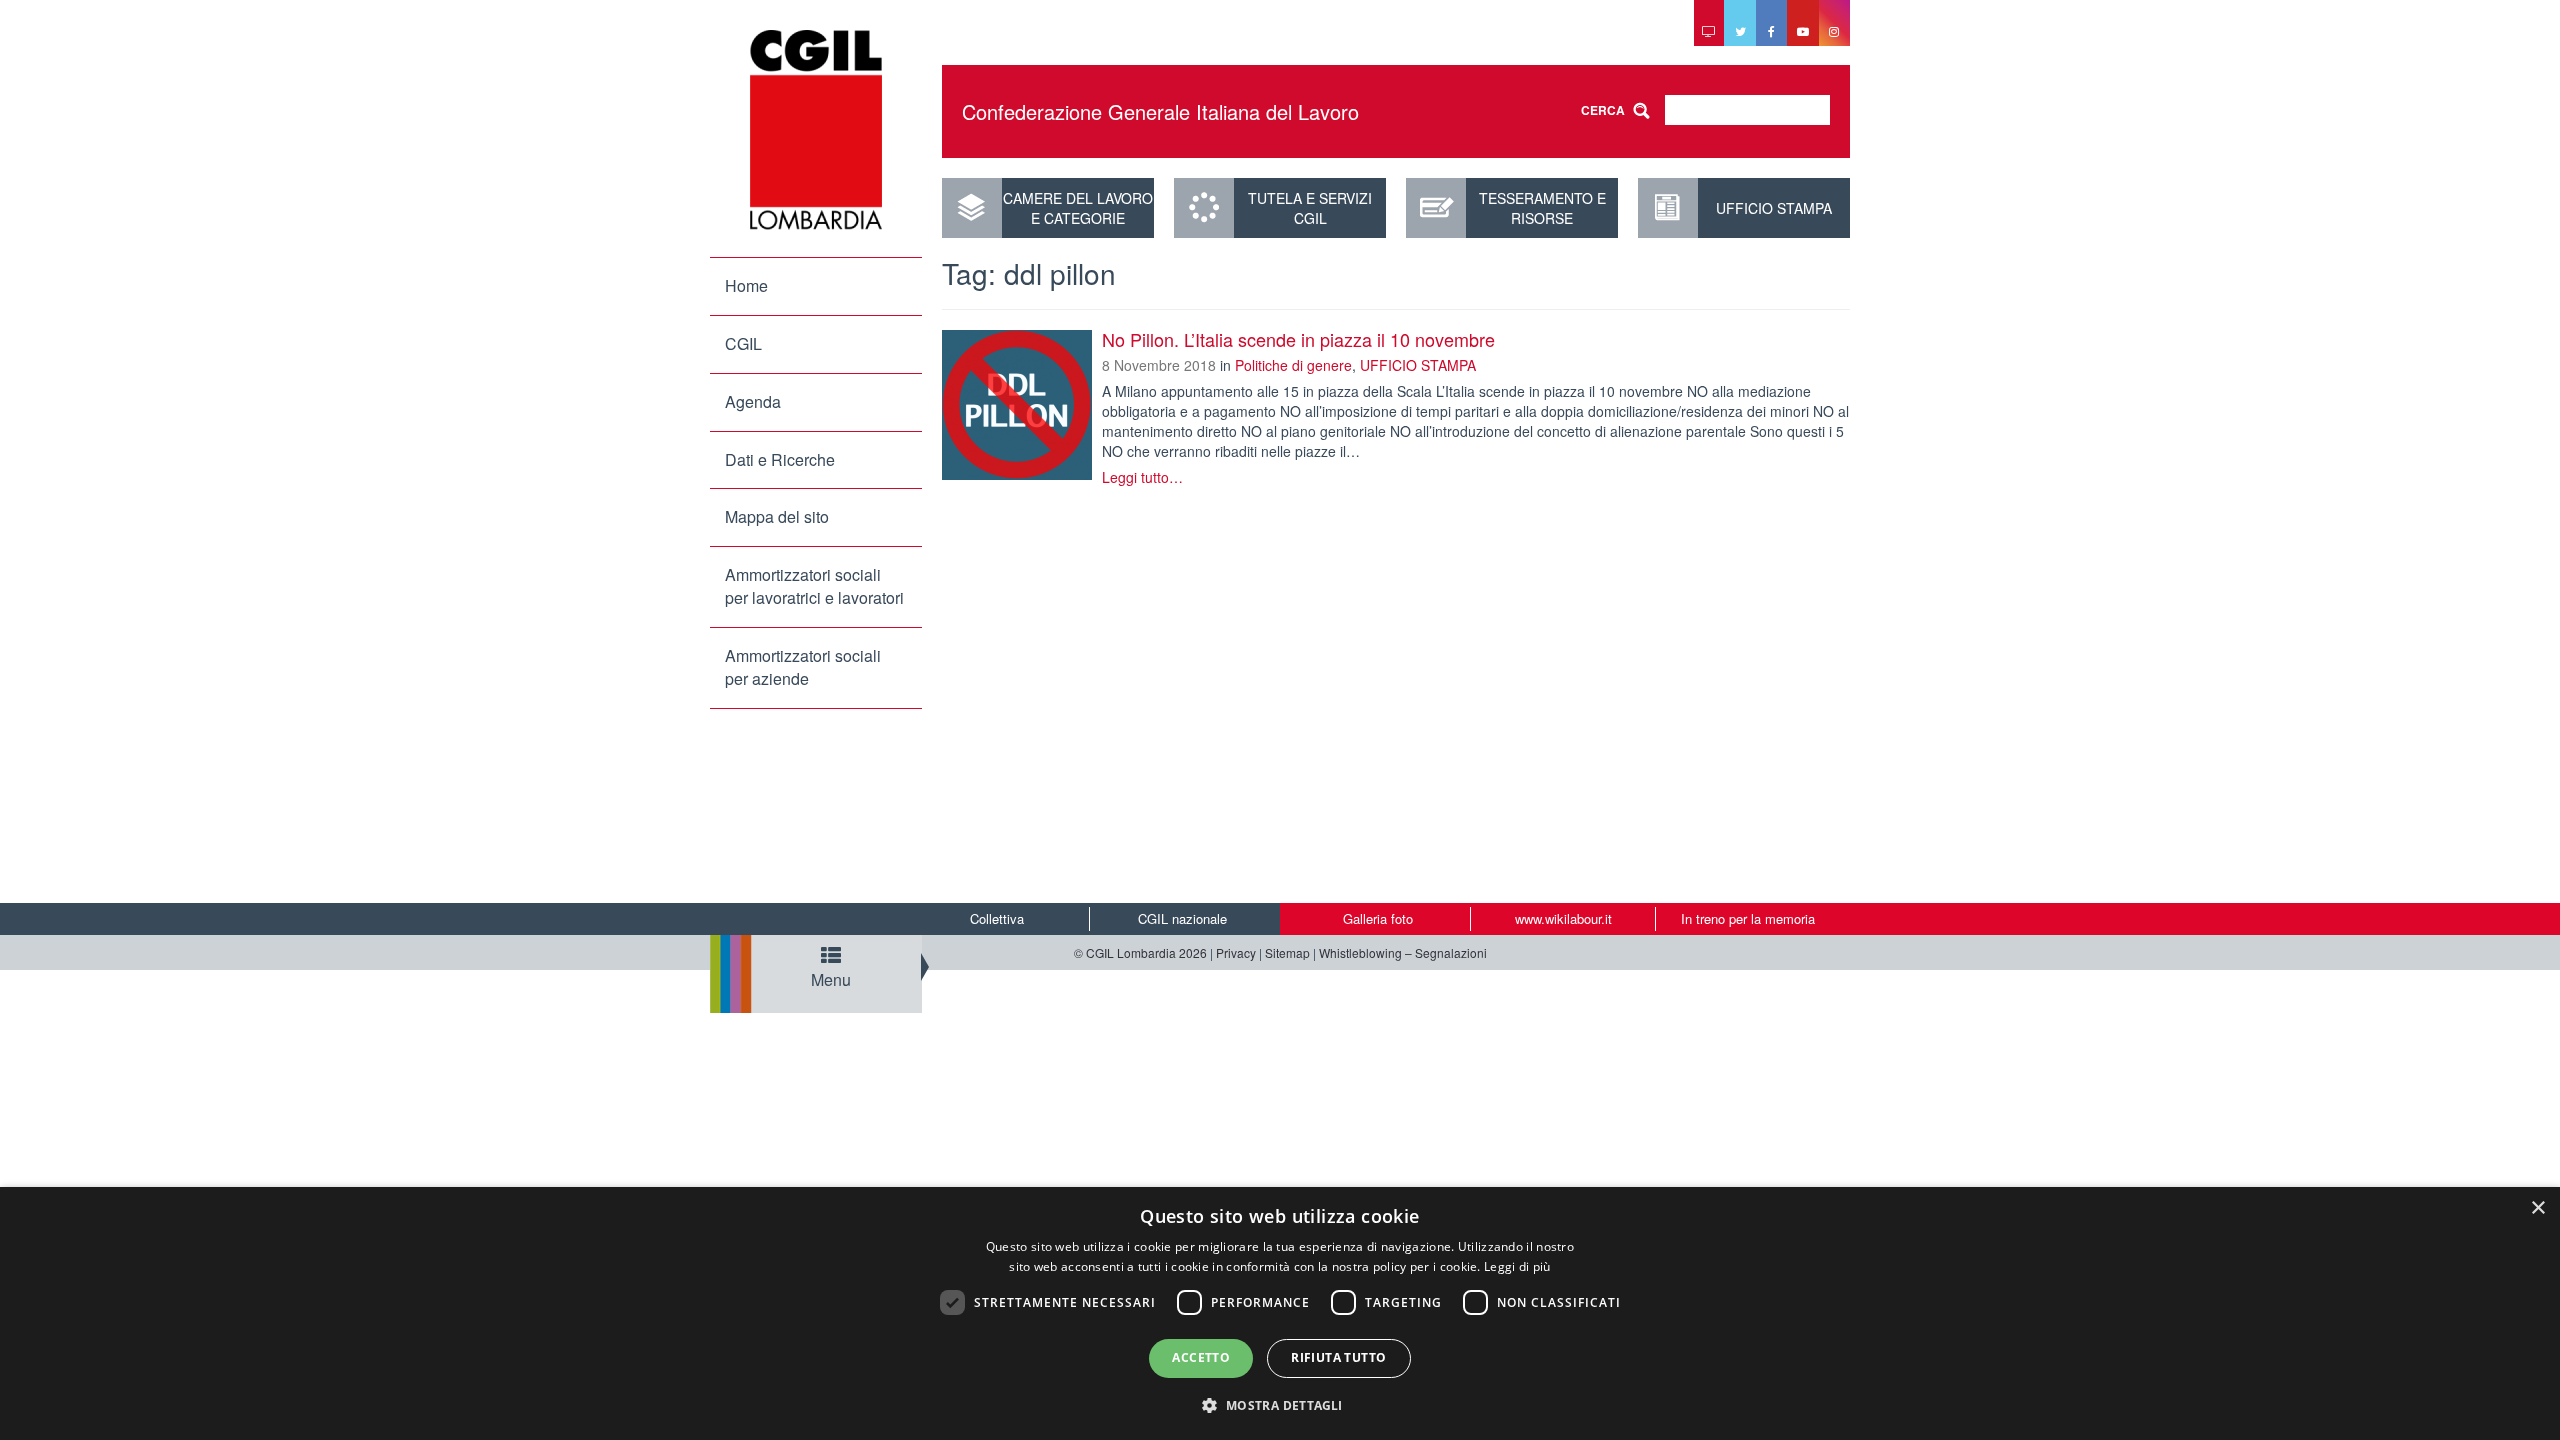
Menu (831, 979)
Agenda (753, 401)
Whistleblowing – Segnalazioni (1403, 952)
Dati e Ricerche (780, 459)
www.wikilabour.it (1563, 918)
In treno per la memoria (1748, 918)
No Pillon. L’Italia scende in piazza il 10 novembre (1298, 339)
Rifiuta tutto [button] (1338, 1357)
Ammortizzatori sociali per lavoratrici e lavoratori (814, 586)
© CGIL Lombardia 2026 (1140, 952)
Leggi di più (1517, 1266)
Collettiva (997, 918)
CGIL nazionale (1182, 918)
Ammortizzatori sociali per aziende (803, 667)
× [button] (2537, 1208)
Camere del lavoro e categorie (1078, 208)
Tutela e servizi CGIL (1310, 208)
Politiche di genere (1293, 365)
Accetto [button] (1201, 1357)
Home (746, 285)
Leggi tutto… (1142, 477)
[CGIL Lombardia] (816, 130)
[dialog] (1280, 1313)
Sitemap (1287, 952)
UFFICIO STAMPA (1774, 208)
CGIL (743, 343)
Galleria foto (1378, 918)
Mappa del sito (777, 516)
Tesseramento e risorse (1542, 208)
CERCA (1603, 110)
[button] (1279, 1404)
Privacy (1236, 952)
